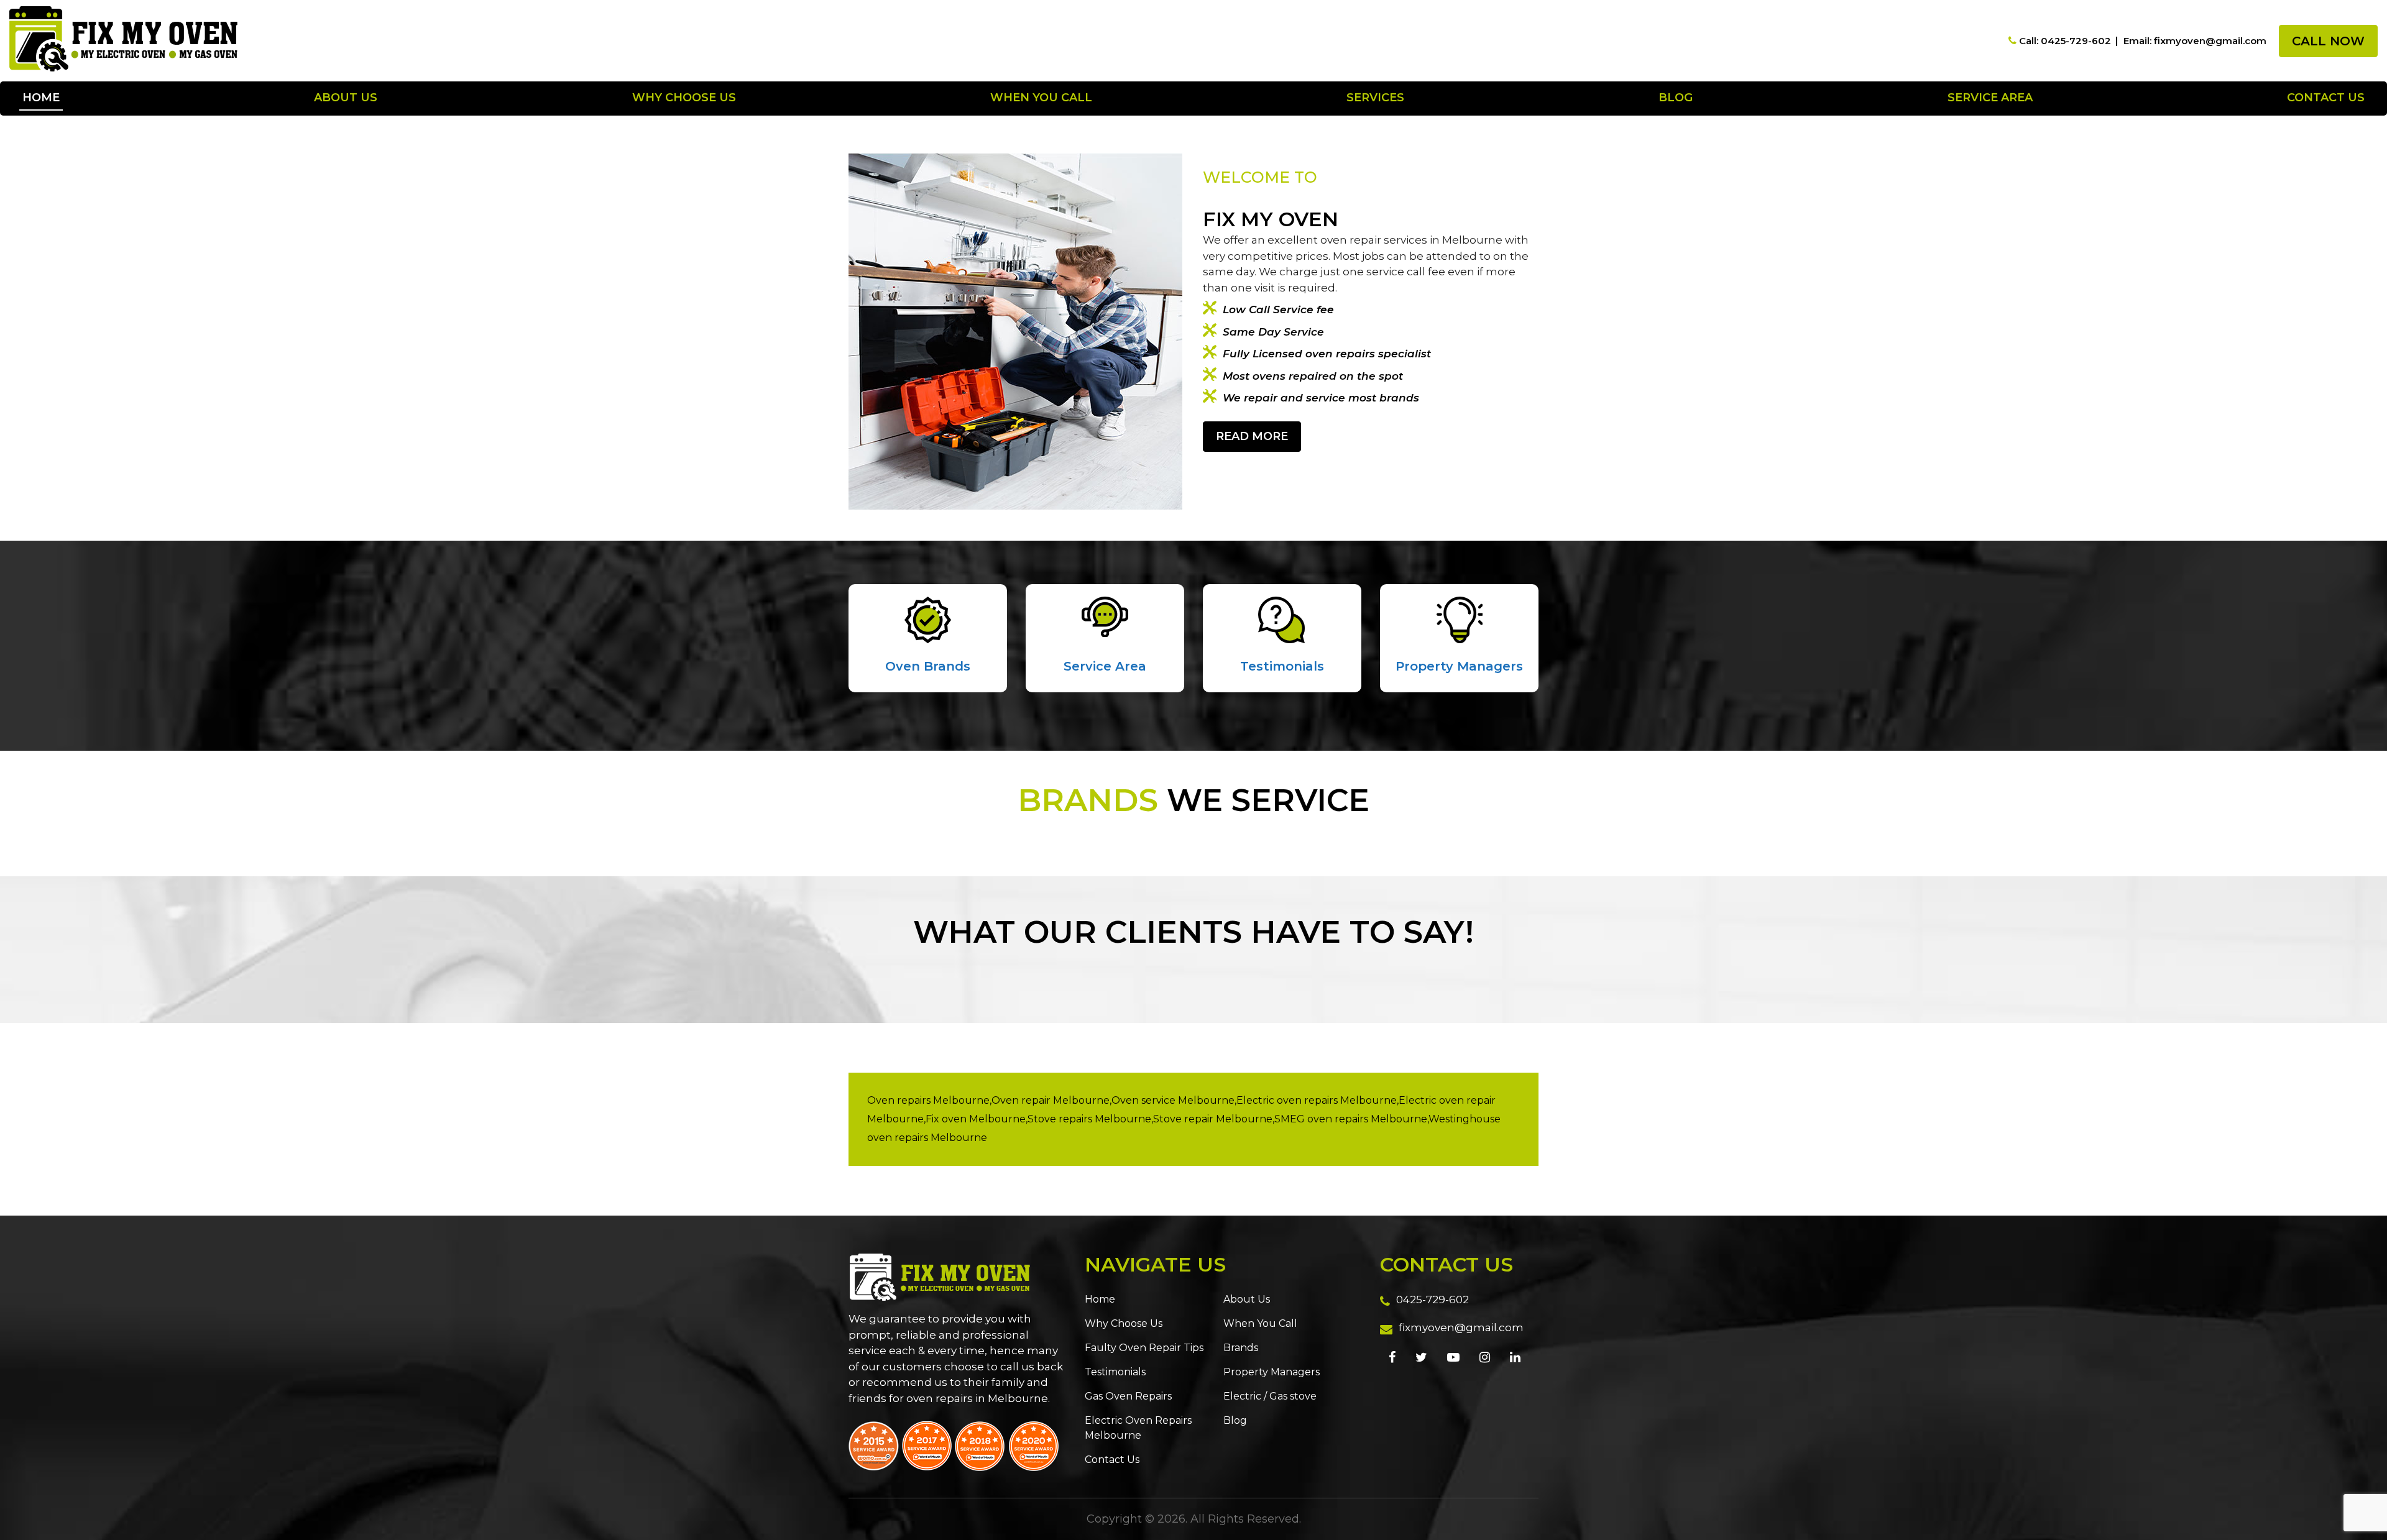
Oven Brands (928, 666)
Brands (1241, 1348)
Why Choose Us (684, 98)
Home (41, 98)
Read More (1252, 436)
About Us (346, 98)
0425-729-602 (1433, 1299)
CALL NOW (2328, 41)
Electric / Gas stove (1270, 1396)
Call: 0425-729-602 (2065, 41)
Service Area (1990, 98)
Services (1375, 98)
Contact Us (2326, 98)
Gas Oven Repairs (1128, 1396)
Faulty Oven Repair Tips (1144, 1348)
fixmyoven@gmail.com (1461, 1327)
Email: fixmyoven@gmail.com (2195, 41)
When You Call (1041, 98)
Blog (1676, 98)
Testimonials (1282, 666)
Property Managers (1459, 666)
